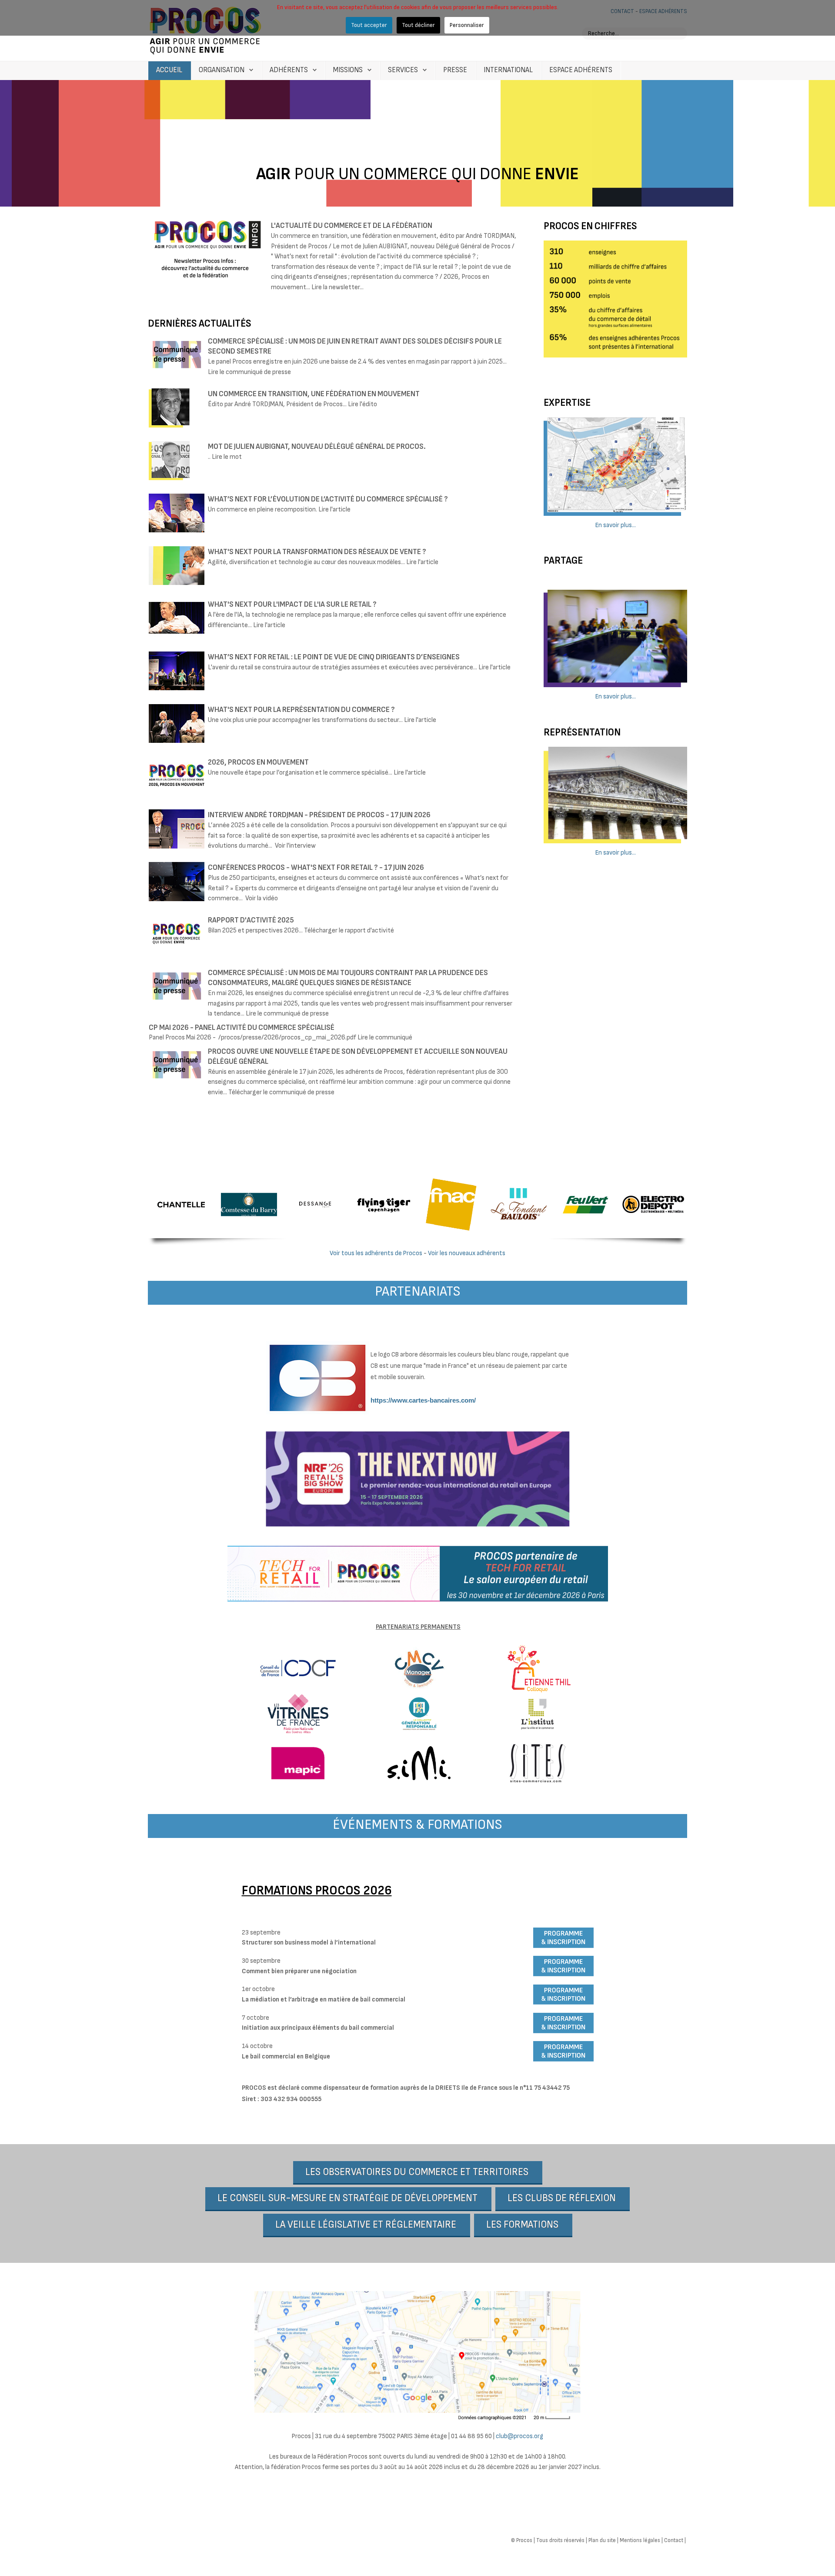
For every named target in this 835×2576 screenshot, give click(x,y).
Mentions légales (640, 2540)
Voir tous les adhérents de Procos (376, 1253)
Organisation (222, 70)
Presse (455, 70)
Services (403, 70)
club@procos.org (519, 2436)
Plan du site (602, 2540)
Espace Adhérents (581, 70)
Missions (348, 70)
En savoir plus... (616, 525)
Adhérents (289, 70)
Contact (674, 2540)
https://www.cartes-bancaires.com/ (423, 1400)
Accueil (169, 70)
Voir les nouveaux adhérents (467, 1253)
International (508, 70)
